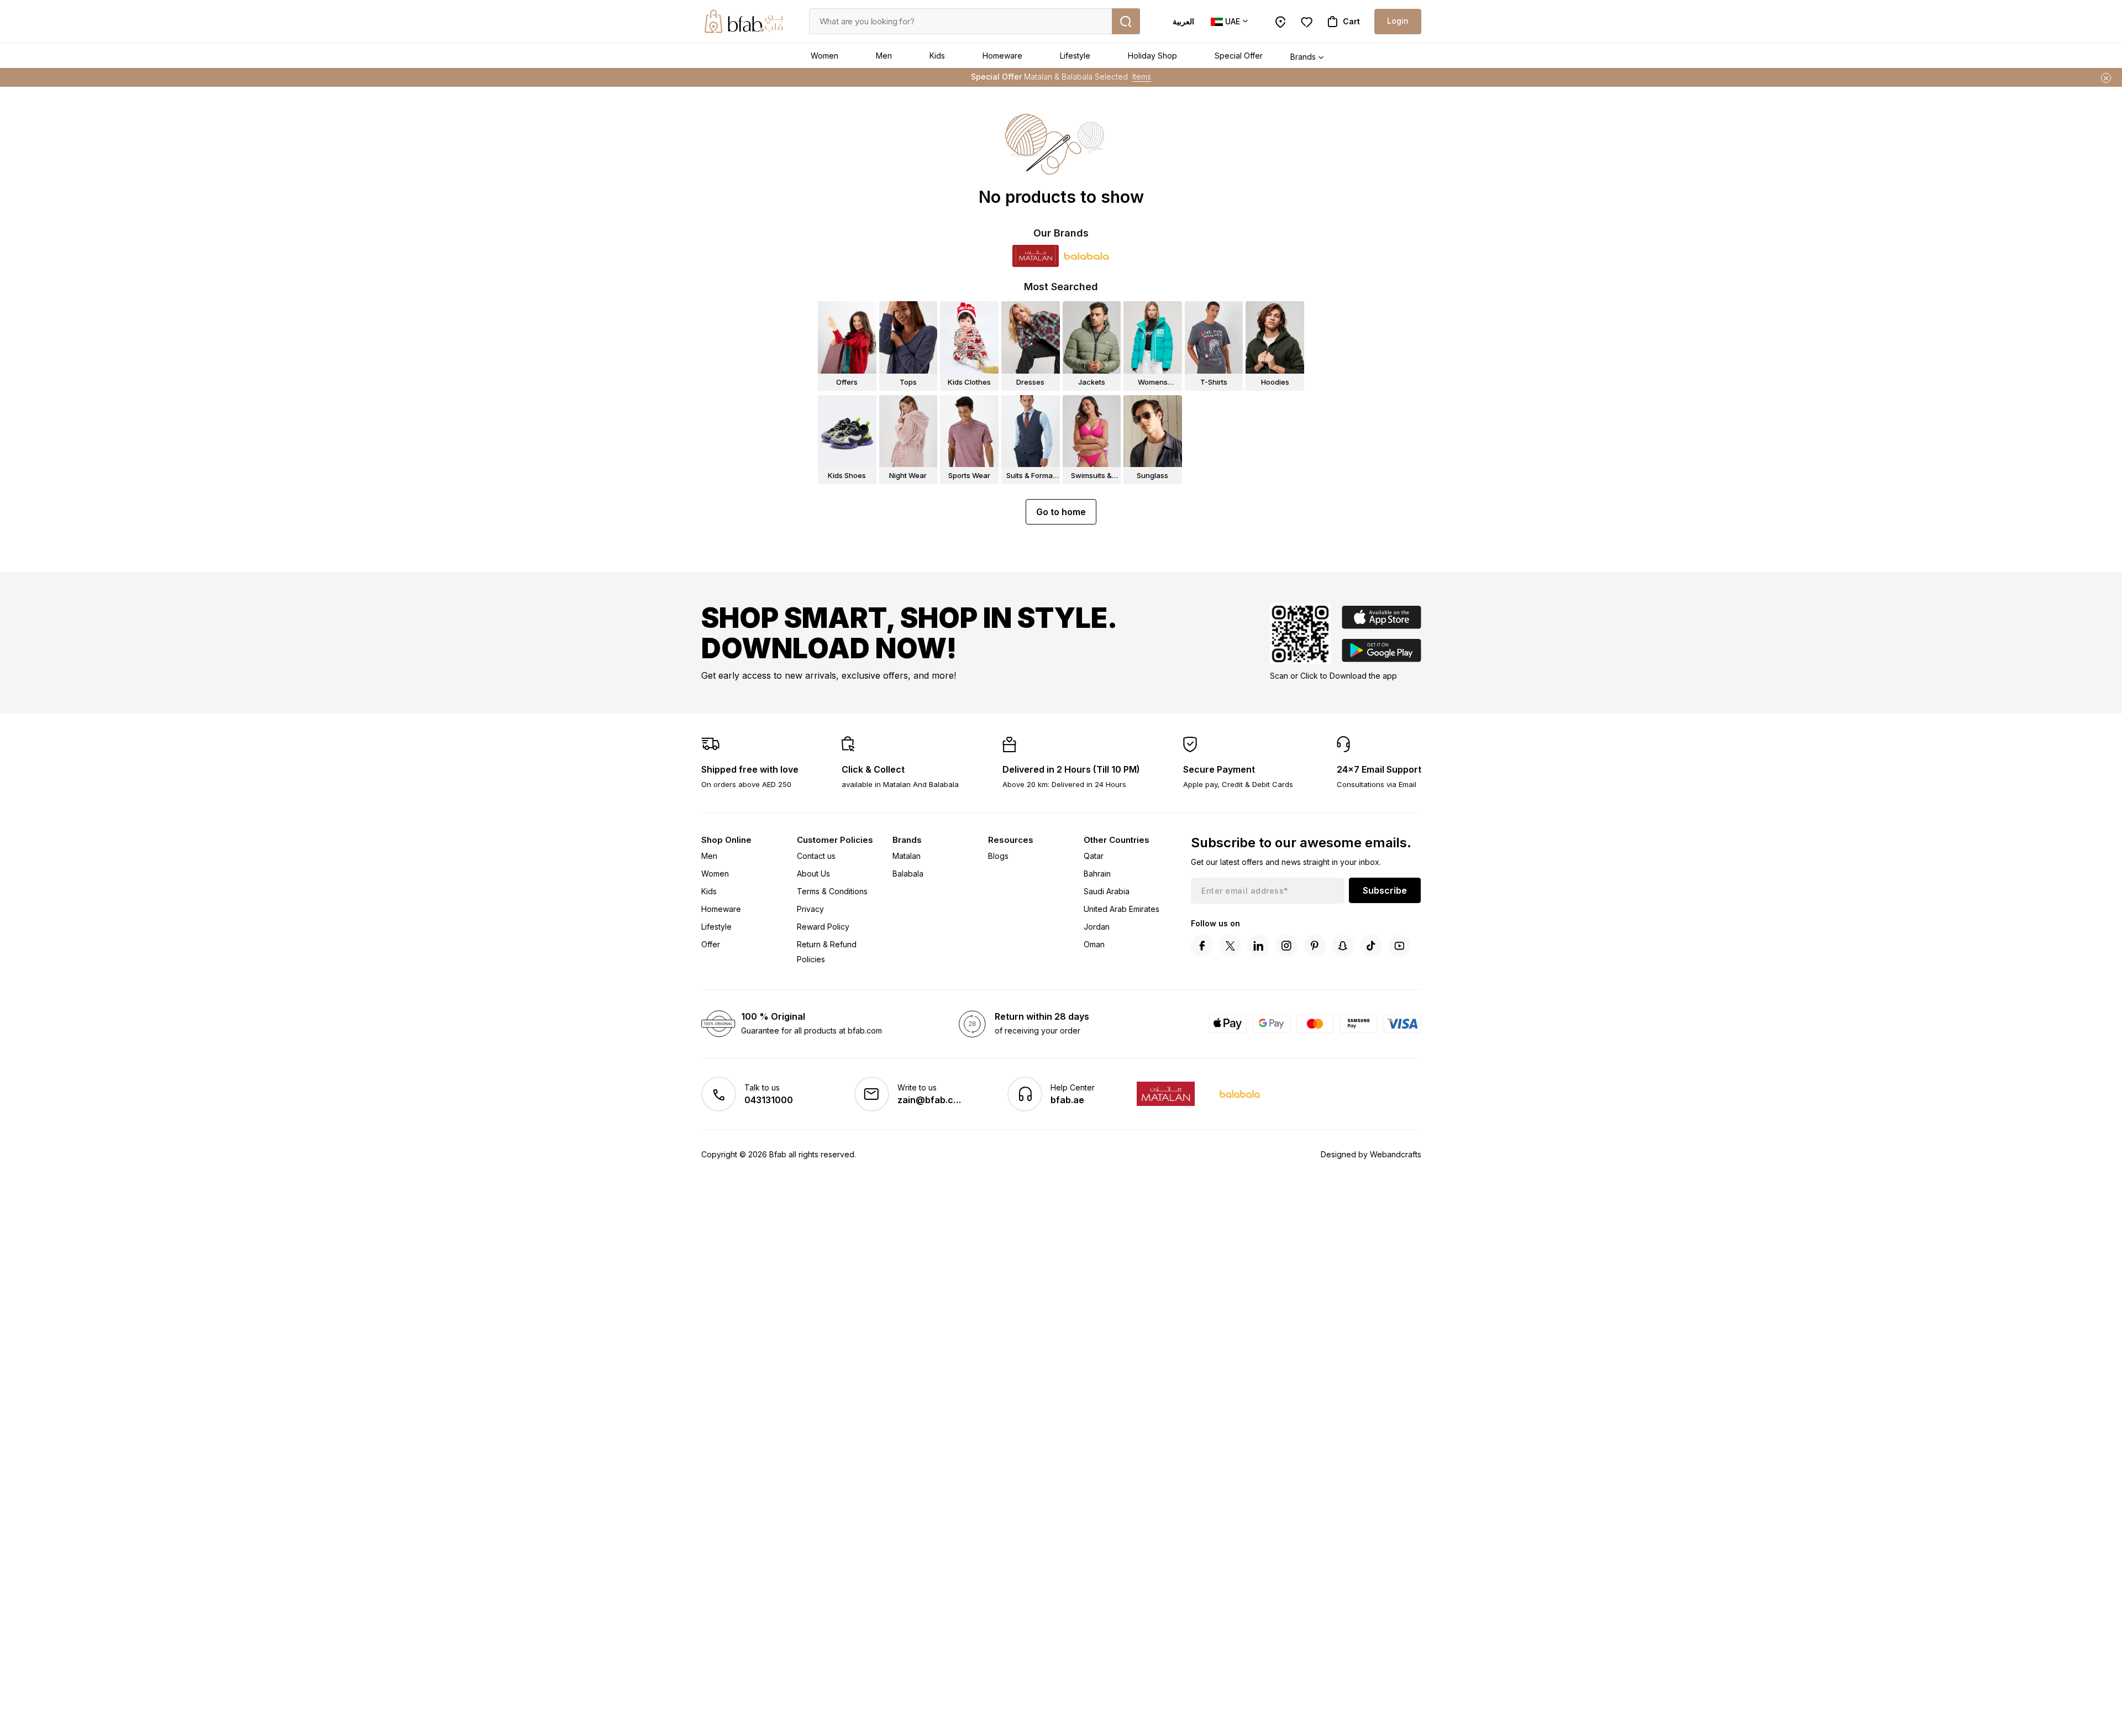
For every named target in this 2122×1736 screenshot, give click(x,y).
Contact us (816, 856)
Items (1142, 77)
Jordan (1097, 927)
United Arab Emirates (1122, 909)
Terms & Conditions (832, 891)
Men (884, 56)
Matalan (907, 856)
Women (824, 56)
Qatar (1094, 856)
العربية (1183, 21)
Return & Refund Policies (827, 952)
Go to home (1061, 512)
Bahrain (1097, 874)
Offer (711, 944)
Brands (1303, 57)
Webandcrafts (1396, 1154)
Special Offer (1239, 56)
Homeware (1002, 56)
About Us (813, 874)
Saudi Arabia (1107, 891)
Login (1398, 21)
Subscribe (1385, 890)
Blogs (998, 856)
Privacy (810, 909)
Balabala (908, 874)
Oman (1094, 944)
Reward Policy (823, 927)
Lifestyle (1075, 56)
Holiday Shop (1152, 56)
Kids (937, 56)
